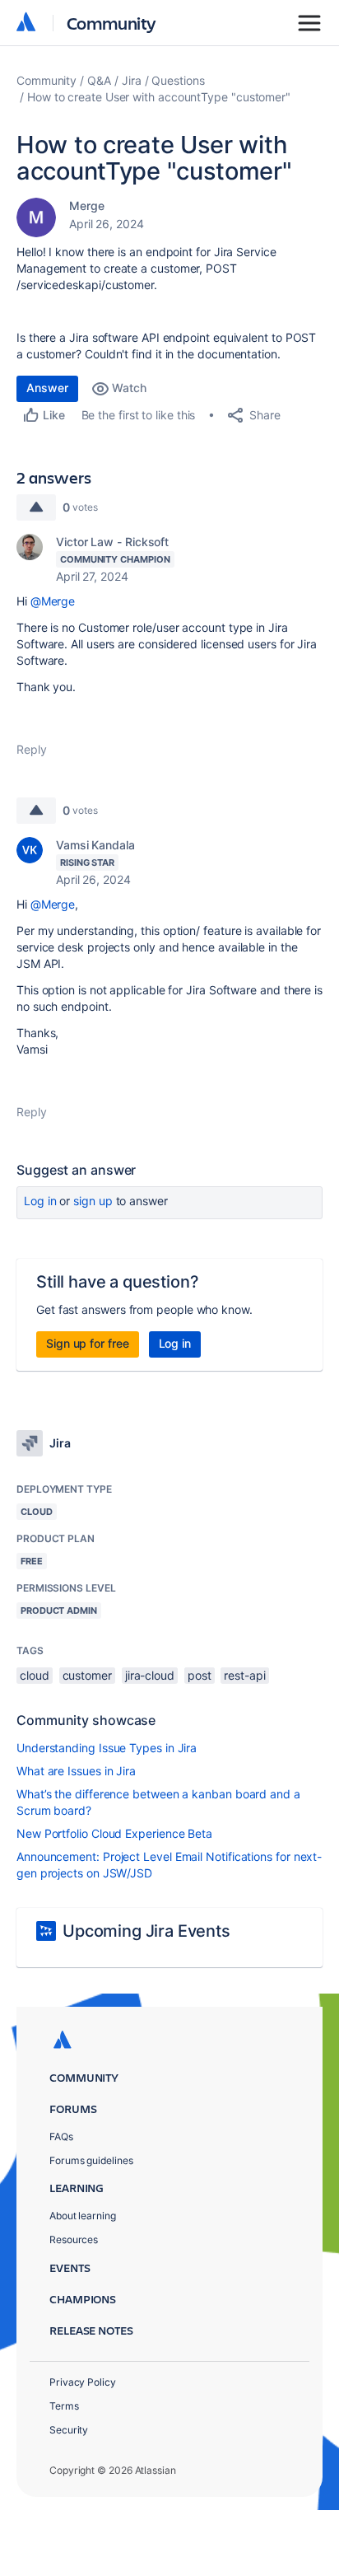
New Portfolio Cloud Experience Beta (114, 1833)
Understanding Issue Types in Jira (107, 1748)
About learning (83, 2216)
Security (69, 2430)
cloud (35, 1675)
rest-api (244, 1675)
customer (87, 1675)
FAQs (61, 2137)
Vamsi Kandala (95, 845)
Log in (40, 1201)
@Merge (53, 601)
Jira (132, 80)
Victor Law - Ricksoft (112, 542)
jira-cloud (150, 1675)
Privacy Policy (83, 2382)
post (200, 1675)
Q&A (99, 80)
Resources (74, 2239)
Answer (47, 388)
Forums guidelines (91, 2160)
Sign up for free (88, 1343)
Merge (87, 206)
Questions (178, 80)
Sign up (93, 1201)
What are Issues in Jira (76, 1771)
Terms (64, 2406)
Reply (32, 749)
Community (111, 23)
